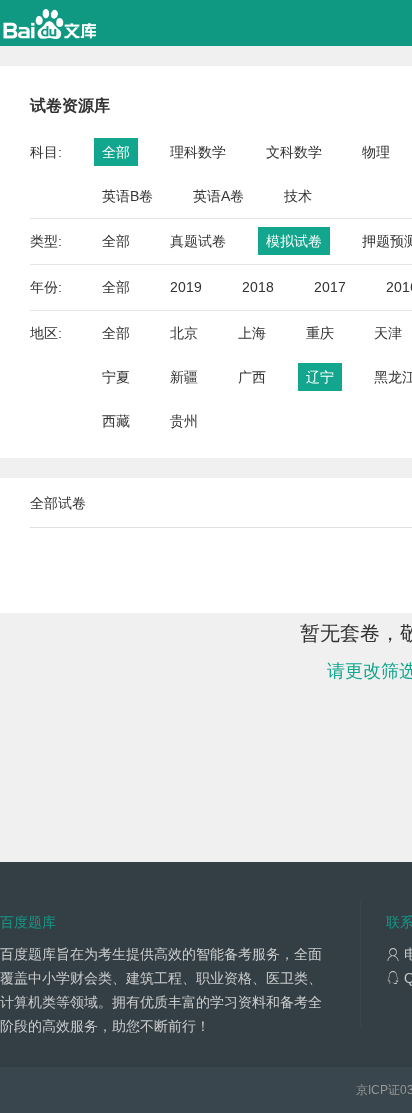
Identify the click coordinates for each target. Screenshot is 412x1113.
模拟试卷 (294, 241)
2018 (258, 287)
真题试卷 (198, 241)
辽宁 (320, 377)
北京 (184, 333)
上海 (252, 333)
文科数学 (294, 152)
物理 (376, 152)
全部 (116, 152)
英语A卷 (218, 196)
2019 (186, 287)
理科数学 (198, 152)
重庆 (320, 333)
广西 (252, 377)
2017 (330, 287)
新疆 (184, 377)
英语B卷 (127, 196)
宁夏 (116, 377)
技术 (298, 196)
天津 (388, 333)
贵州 (184, 421)
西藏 (116, 421)
